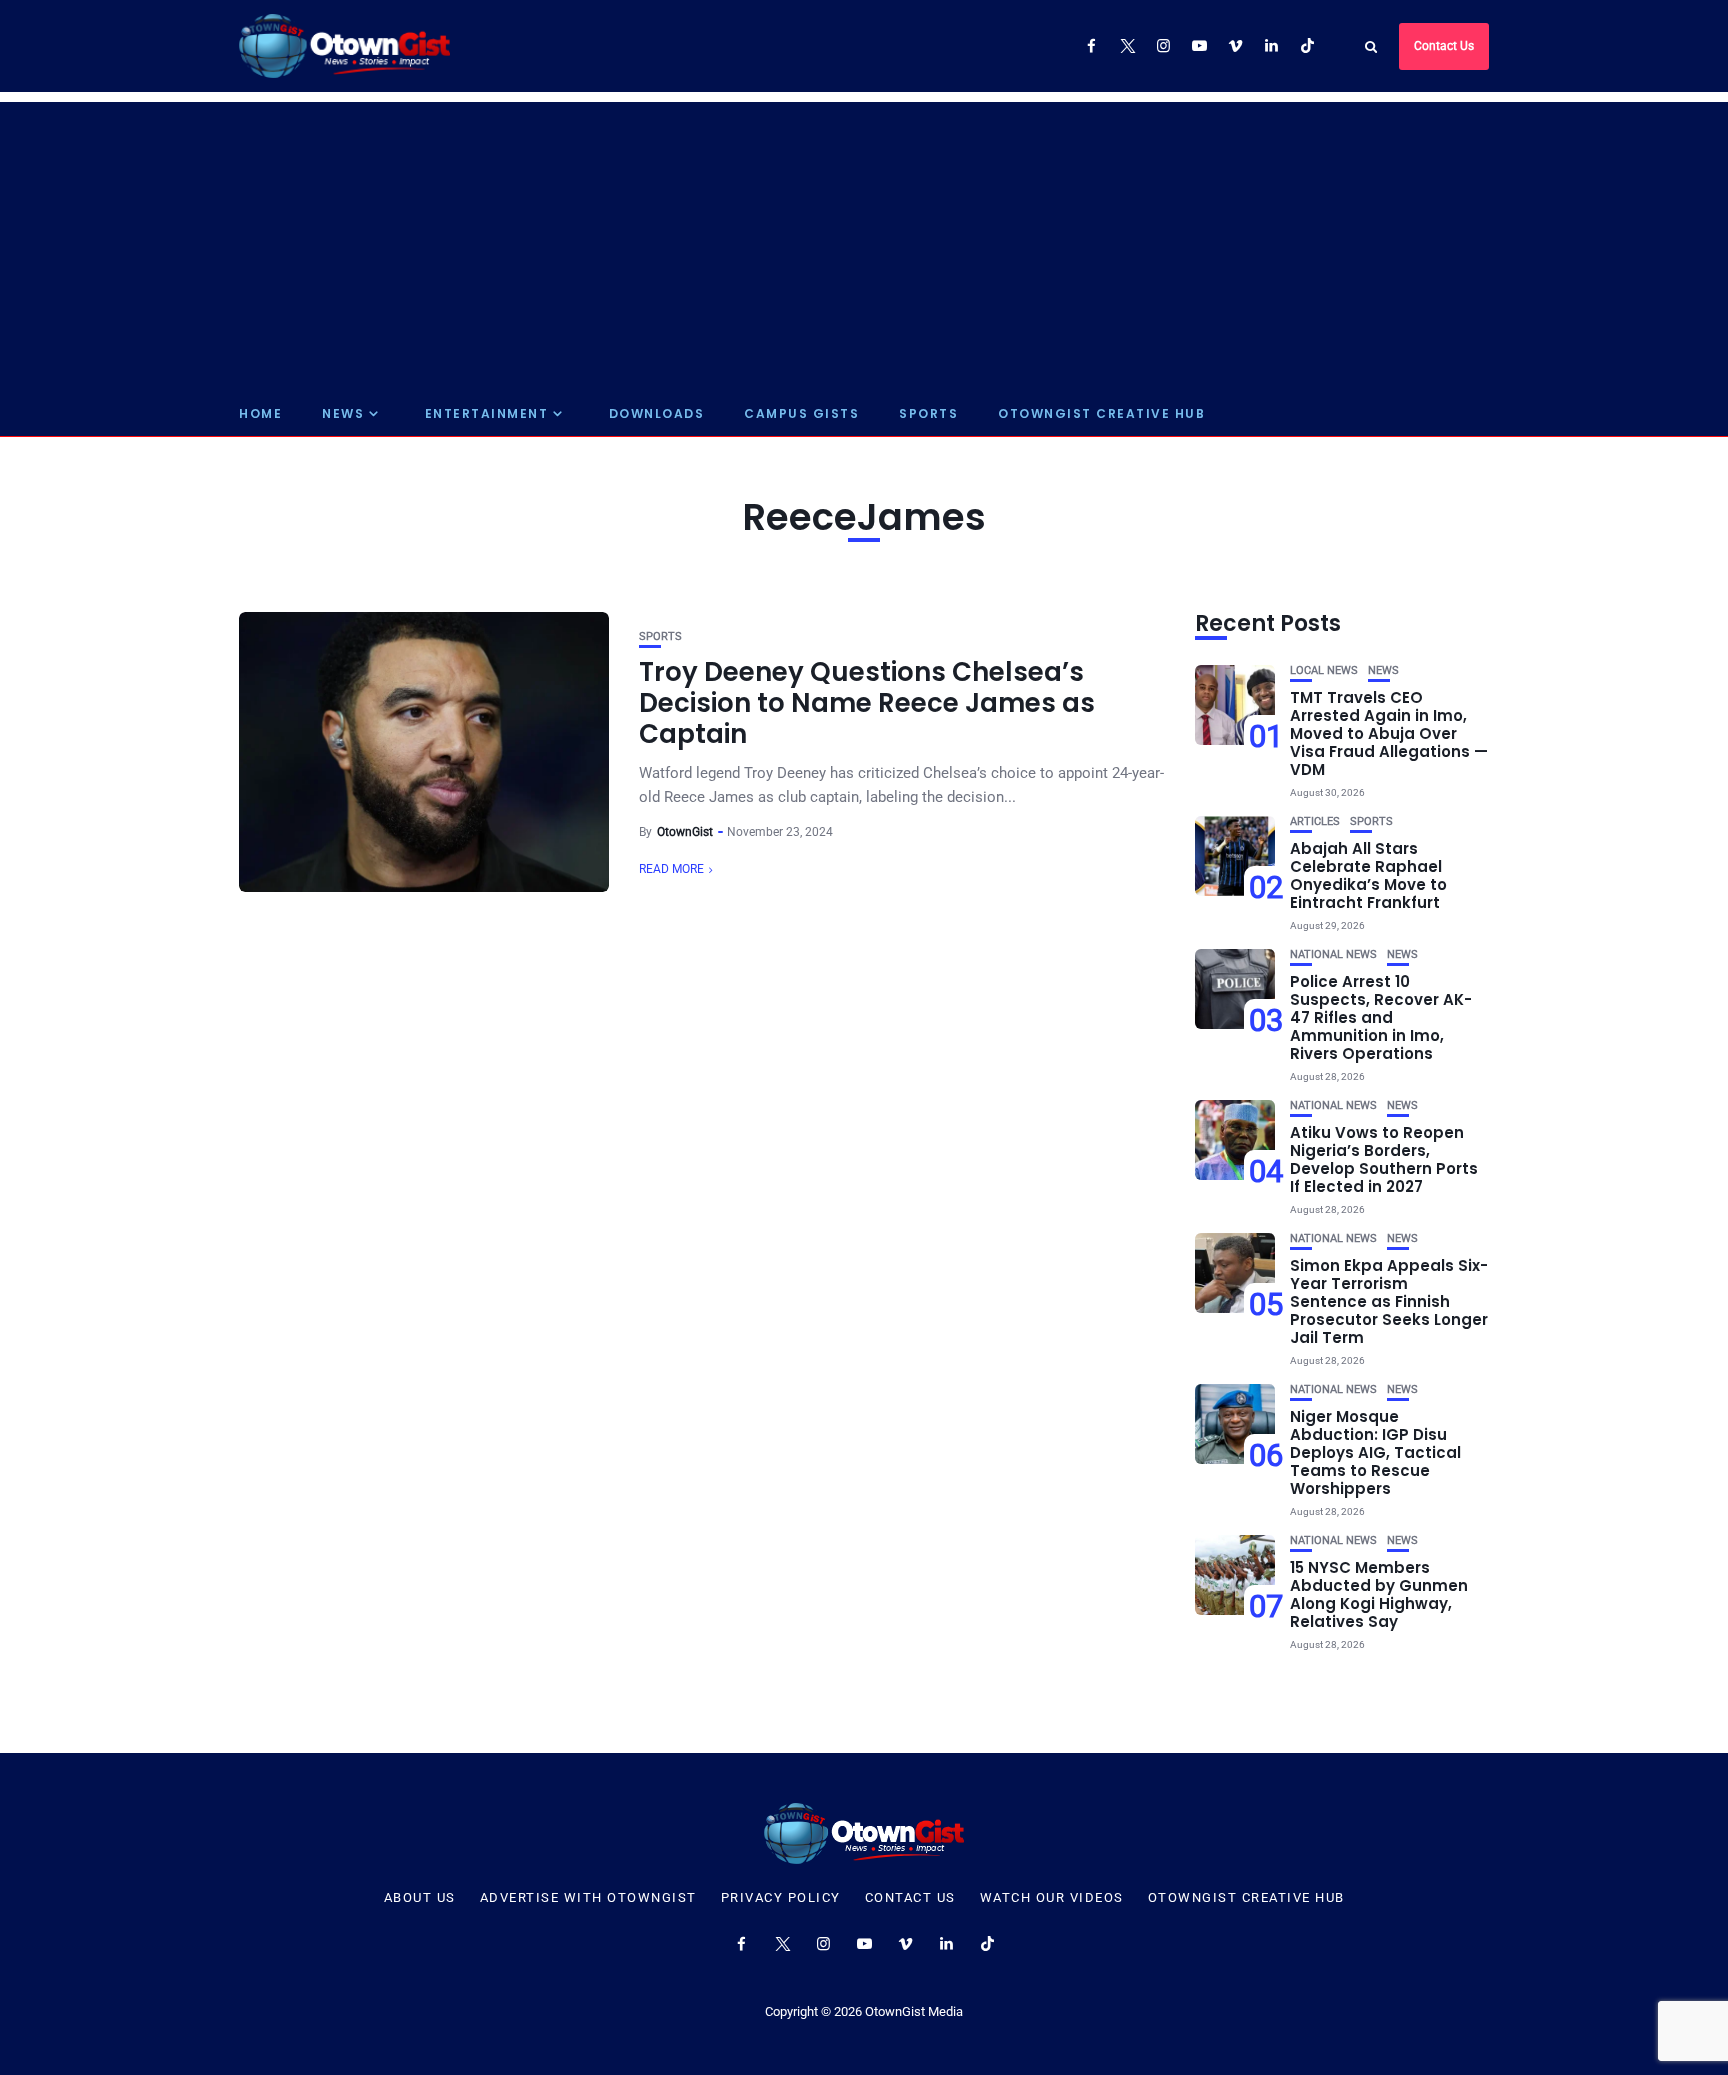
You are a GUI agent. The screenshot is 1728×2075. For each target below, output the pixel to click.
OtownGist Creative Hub (1101, 413)
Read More (671, 869)
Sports (928, 413)
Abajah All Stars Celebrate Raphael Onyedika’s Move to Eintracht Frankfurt (1368, 875)
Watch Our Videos (1052, 1898)
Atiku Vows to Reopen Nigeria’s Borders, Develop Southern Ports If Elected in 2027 (1384, 1159)
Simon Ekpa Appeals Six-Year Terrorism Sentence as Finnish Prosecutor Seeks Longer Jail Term (1389, 1301)
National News (1333, 954)
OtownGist (685, 832)
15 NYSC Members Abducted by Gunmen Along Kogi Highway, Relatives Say (1379, 1594)
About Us (420, 1898)
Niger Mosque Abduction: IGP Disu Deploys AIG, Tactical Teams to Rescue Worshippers (1375, 1452)
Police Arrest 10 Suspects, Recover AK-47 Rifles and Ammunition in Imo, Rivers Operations (1381, 1017)
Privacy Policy (781, 1898)
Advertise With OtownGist (588, 1898)
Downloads (657, 413)
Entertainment (487, 413)
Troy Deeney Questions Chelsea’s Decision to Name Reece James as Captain (867, 703)
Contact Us (1444, 46)
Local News (1324, 670)
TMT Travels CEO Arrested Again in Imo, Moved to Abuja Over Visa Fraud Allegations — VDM (1389, 733)
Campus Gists (801, 413)
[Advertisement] (864, 242)
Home (260, 413)
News (343, 413)
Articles (1315, 821)
